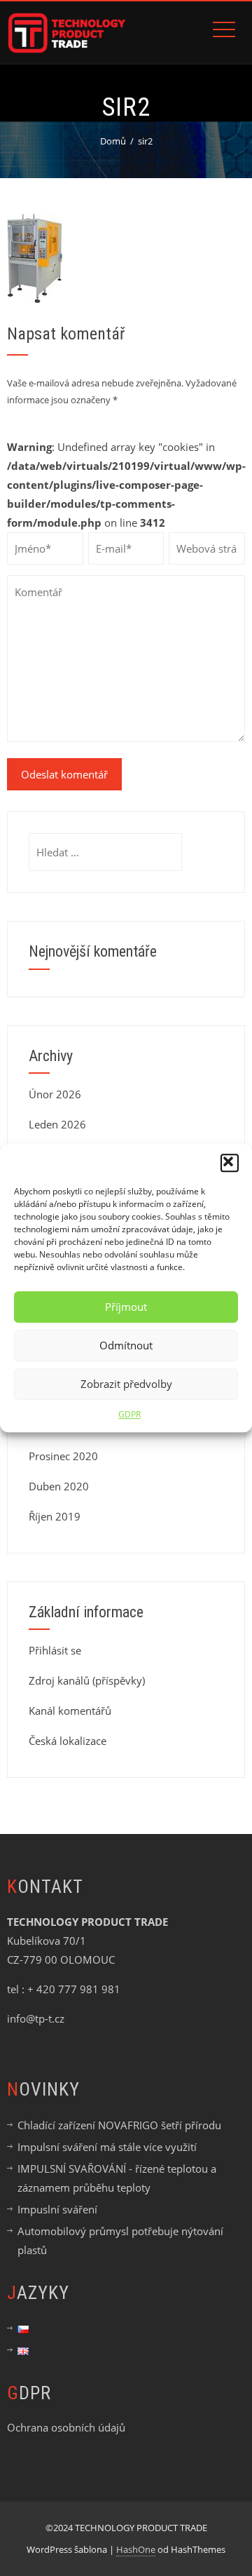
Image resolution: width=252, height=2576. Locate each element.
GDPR (129, 1414)
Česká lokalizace (68, 1741)
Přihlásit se (55, 1650)
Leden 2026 (57, 1124)
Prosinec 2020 (63, 1456)
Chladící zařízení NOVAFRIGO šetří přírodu (119, 2125)
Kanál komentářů (70, 1711)
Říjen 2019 (55, 1516)
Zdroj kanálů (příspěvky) (87, 1680)
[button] (230, 1163)
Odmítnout (126, 1345)
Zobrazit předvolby (126, 1384)
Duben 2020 (59, 1486)
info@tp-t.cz (36, 2018)
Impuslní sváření (57, 2209)
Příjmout (126, 1307)
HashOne (136, 2549)
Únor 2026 (55, 1094)
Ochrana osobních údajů (66, 2427)
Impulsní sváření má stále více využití (107, 2147)
